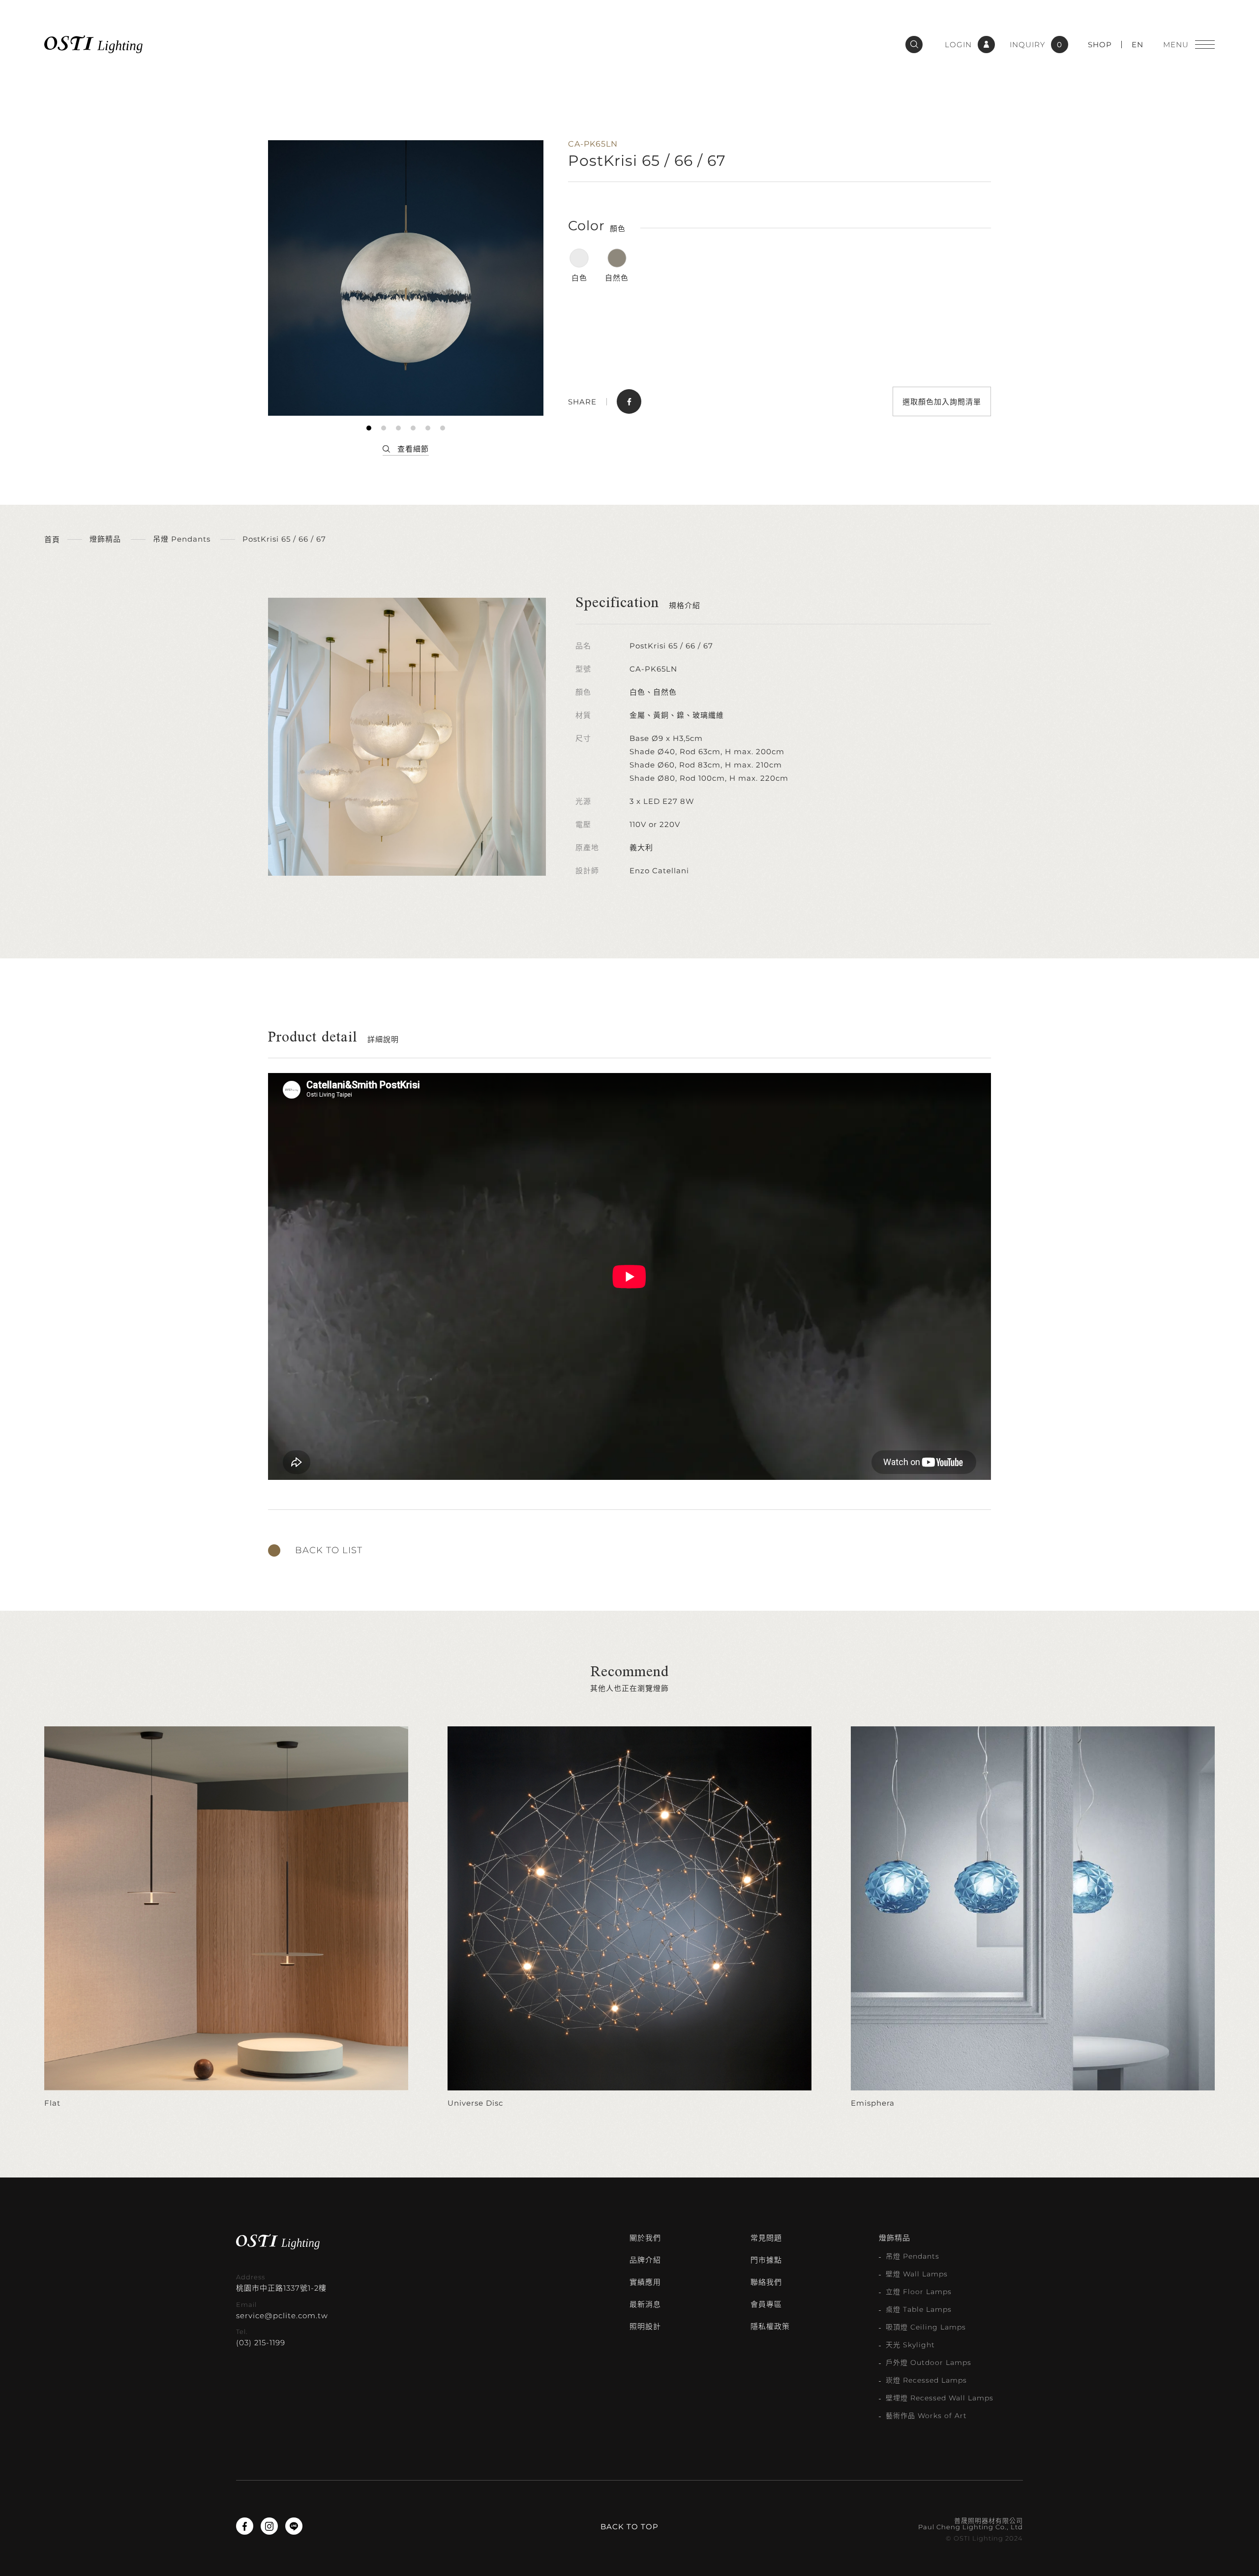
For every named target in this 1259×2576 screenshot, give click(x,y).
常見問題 (766, 2238)
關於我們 (645, 2238)
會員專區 (766, 2304)
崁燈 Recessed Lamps (926, 2380)
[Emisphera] (1033, 1918)
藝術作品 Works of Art (926, 2416)
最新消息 (645, 2304)
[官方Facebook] (245, 2526)
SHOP (1100, 45)
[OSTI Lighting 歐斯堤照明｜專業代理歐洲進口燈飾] (93, 44)
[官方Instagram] (269, 2526)
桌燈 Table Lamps (919, 2309)
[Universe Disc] (629, 1918)
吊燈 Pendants (913, 2256)
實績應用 (645, 2282)
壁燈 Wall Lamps (917, 2274)
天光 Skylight (910, 2345)
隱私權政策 (770, 2326)
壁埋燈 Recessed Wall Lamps (940, 2398)
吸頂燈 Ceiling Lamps (926, 2327)
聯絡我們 (766, 2282)
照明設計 (645, 2326)
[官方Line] (294, 2526)
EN (1138, 45)
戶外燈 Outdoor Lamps (929, 2362)
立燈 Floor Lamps (919, 2292)
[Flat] (226, 1918)
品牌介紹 (645, 2260)
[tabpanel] (406, 278)
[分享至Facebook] (629, 401)
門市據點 (766, 2260)
